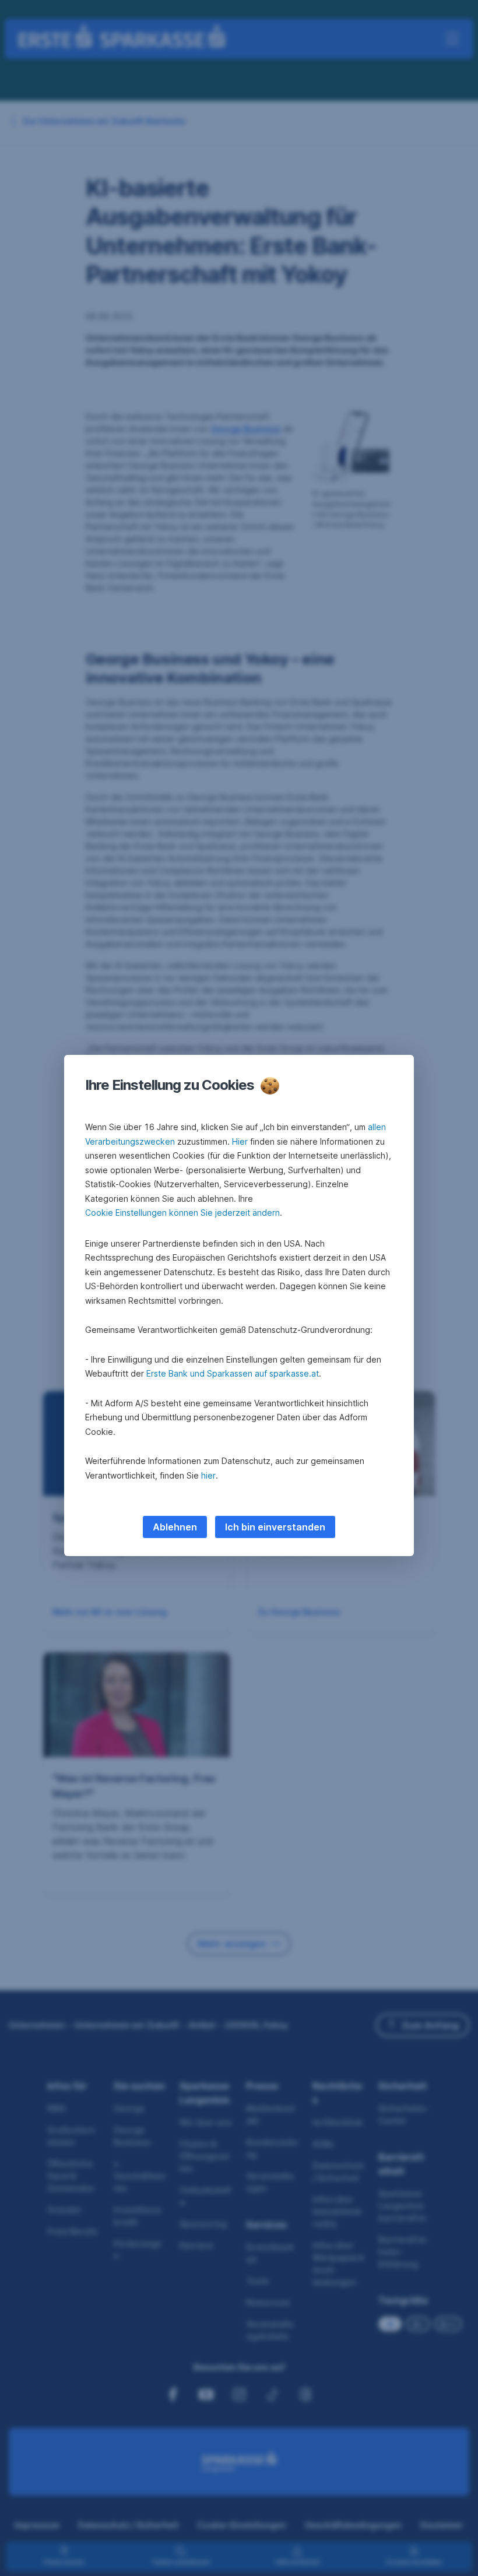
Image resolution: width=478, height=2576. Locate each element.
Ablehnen (175, 1527)
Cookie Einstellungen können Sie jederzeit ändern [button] (182, 1213)
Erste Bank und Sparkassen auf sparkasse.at (233, 1373)
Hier (240, 1141)
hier (208, 1475)
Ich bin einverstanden (275, 1527)
